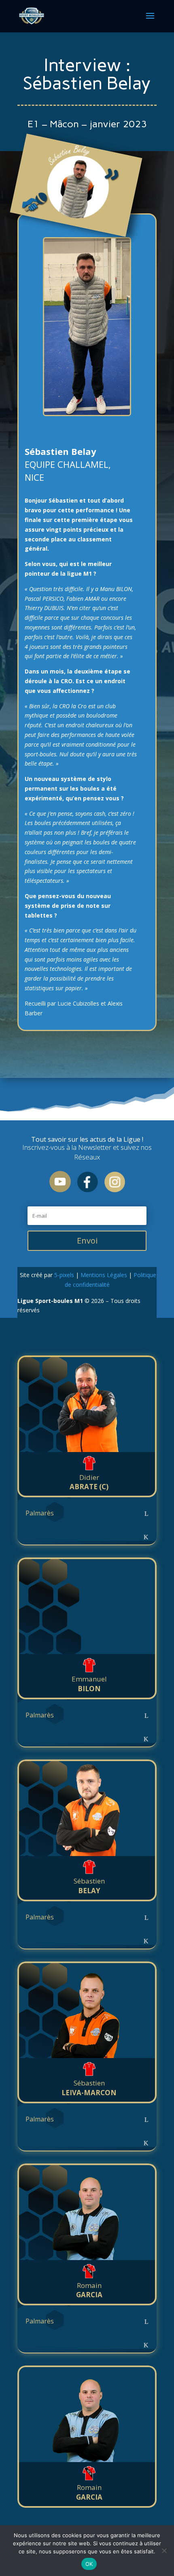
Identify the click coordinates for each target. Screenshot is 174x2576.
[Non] (164, 2551)
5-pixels (64, 1275)
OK (89, 2564)
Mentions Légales (104, 1275)
